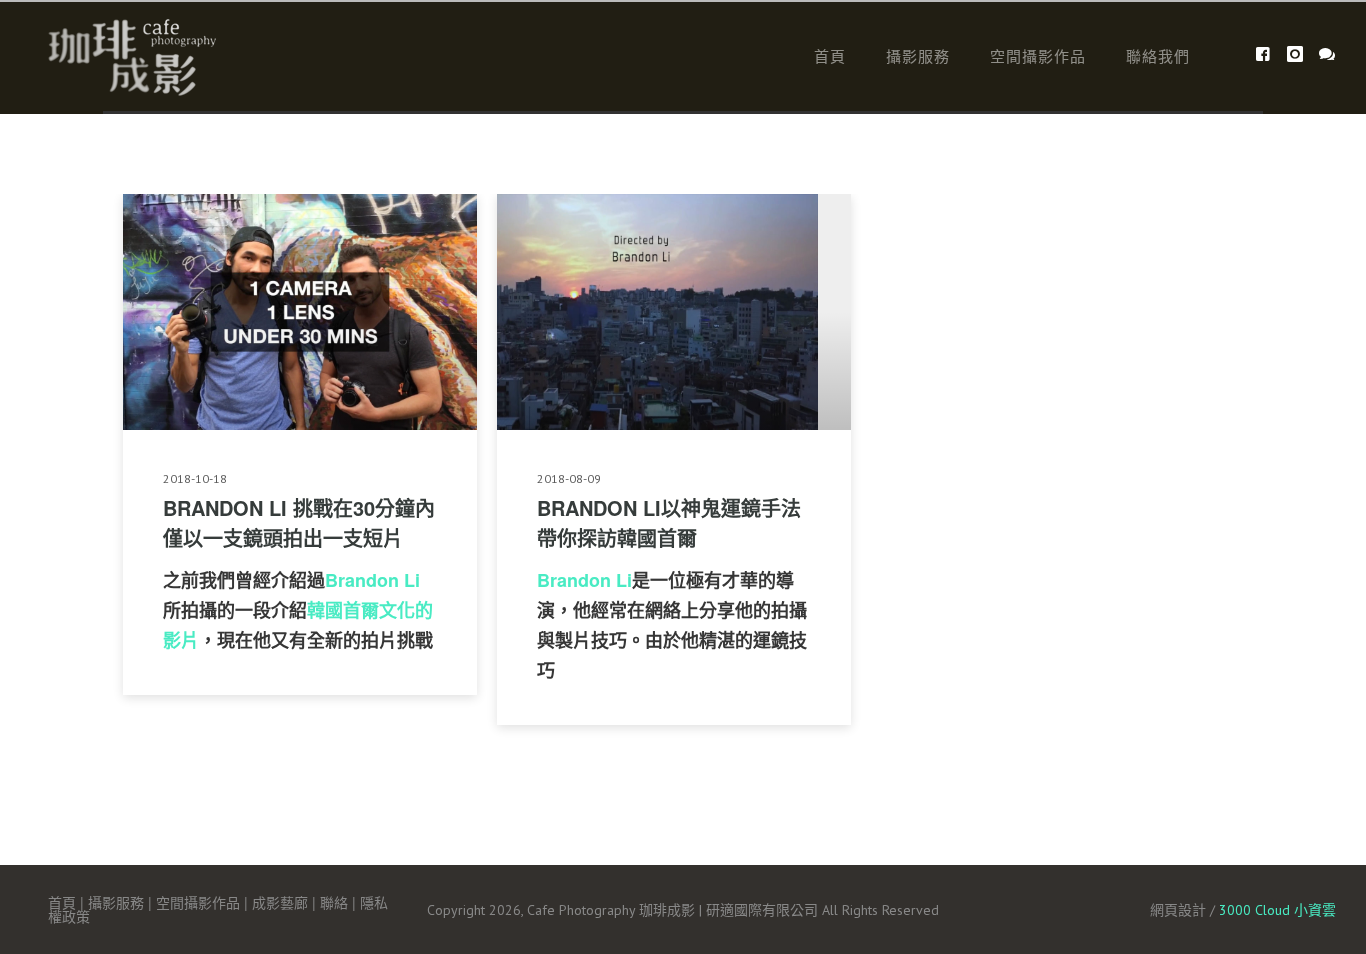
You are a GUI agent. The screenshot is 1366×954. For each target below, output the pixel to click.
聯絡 (334, 902)
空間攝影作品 (1038, 55)
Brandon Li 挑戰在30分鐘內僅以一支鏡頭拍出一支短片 (299, 522)
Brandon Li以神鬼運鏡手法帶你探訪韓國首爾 (669, 522)
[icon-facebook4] (1268, 54)
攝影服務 (918, 55)
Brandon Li (372, 580)
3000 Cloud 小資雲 (1277, 910)
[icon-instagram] (1300, 54)
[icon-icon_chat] (1327, 54)
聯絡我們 (1158, 55)
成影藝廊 (280, 902)
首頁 (830, 55)
